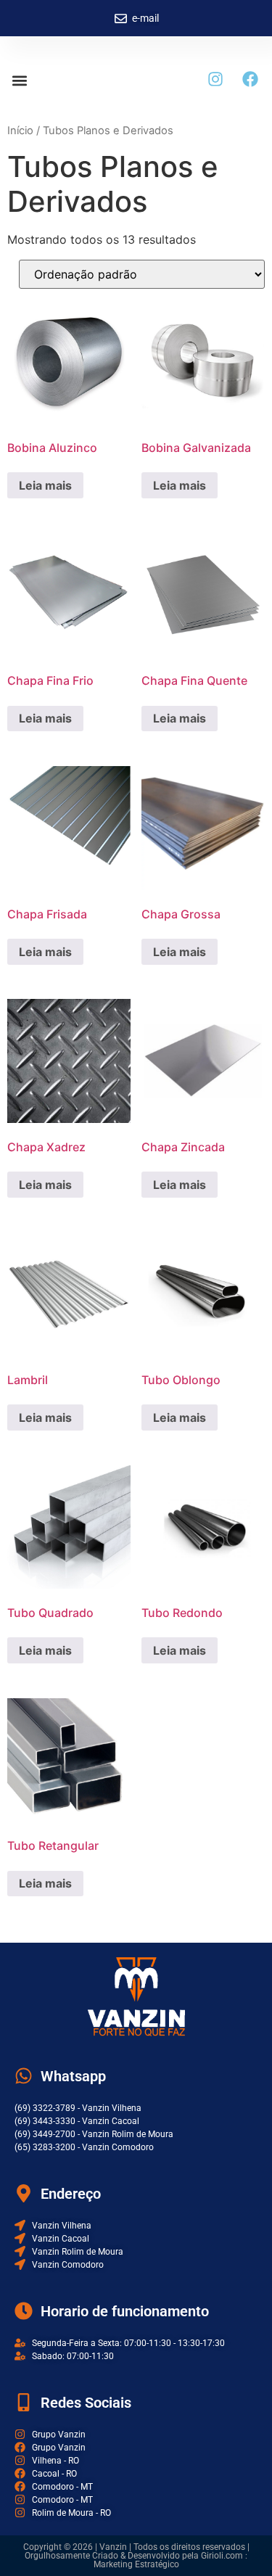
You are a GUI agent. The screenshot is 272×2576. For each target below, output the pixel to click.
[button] (19, 80)
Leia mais (45, 485)
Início (20, 131)
